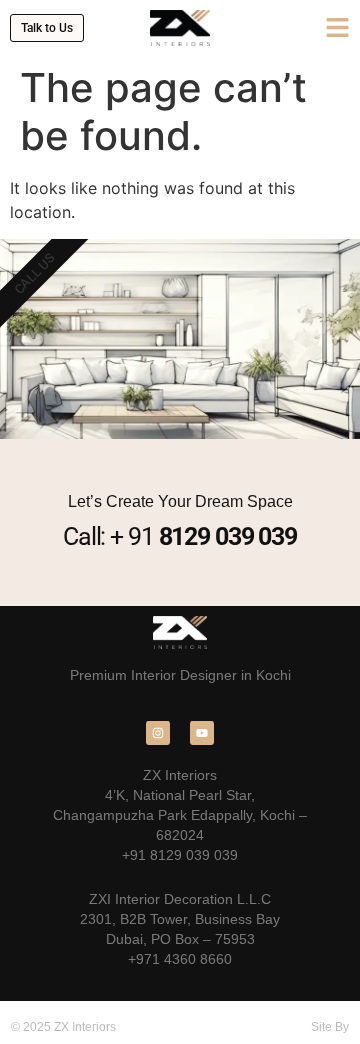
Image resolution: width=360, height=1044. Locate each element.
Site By (330, 1027)
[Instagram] (158, 733)
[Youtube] (202, 733)
